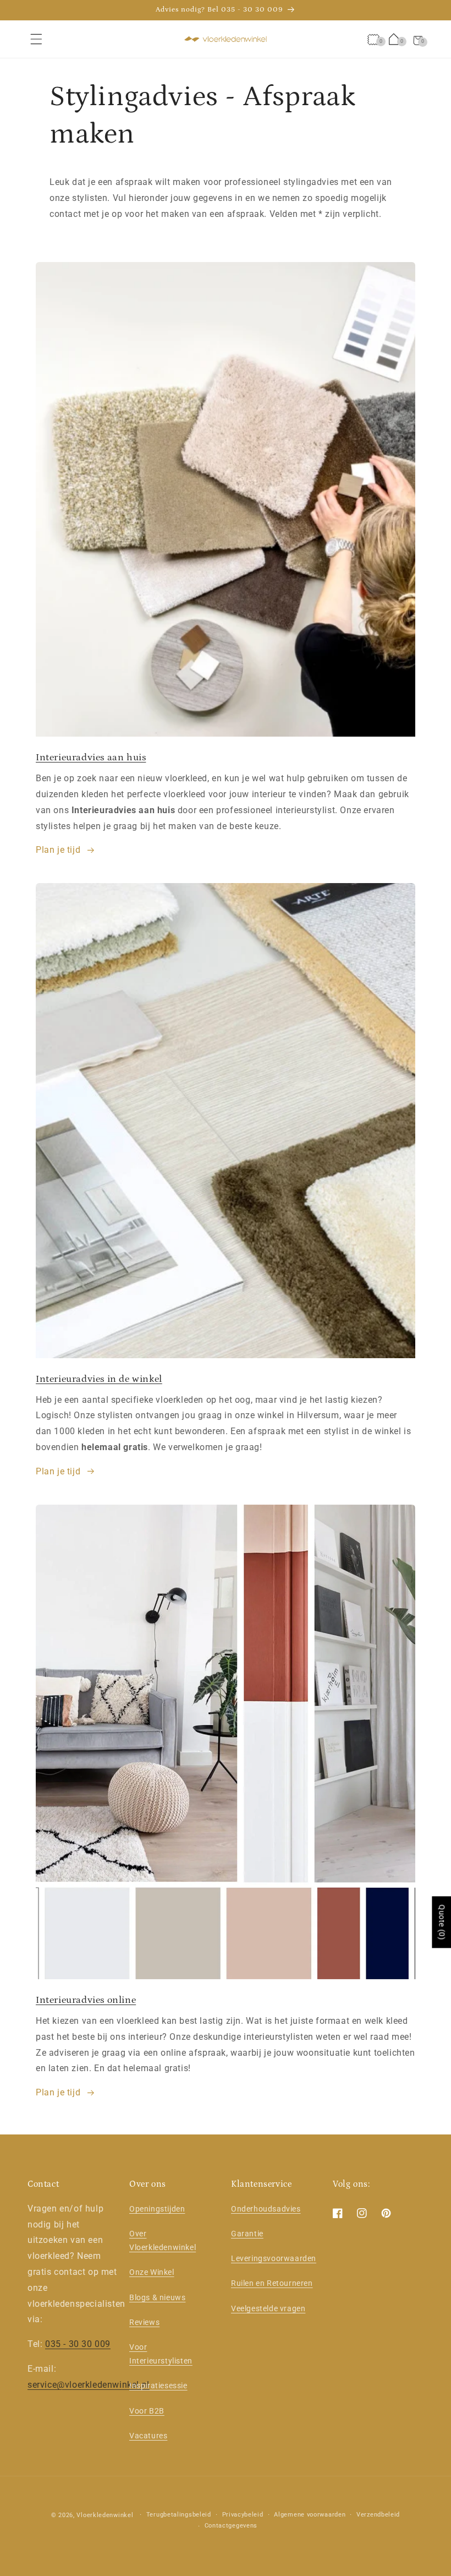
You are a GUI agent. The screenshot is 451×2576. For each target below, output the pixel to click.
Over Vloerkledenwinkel (163, 2240)
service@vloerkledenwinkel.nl (89, 2385)
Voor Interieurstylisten (161, 2354)
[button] (36, 39)
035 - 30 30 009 (78, 2344)
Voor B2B (147, 2411)
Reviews (144, 2322)
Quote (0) (442, 1922)
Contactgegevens (231, 2526)
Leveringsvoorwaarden (274, 2258)
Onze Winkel (152, 2272)
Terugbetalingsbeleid (179, 2515)
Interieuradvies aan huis (91, 758)
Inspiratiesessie (158, 2386)
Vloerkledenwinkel (105, 2515)
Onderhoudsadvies (266, 2209)
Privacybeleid (243, 2515)
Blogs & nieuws (157, 2297)
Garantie (247, 2234)
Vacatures (148, 2436)
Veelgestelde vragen (268, 2308)
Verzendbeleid (378, 2515)
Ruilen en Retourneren (272, 2283)
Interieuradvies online (86, 2000)
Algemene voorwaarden (310, 2515)
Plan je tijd (58, 850)
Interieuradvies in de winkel (99, 1379)
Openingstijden (157, 2209)
